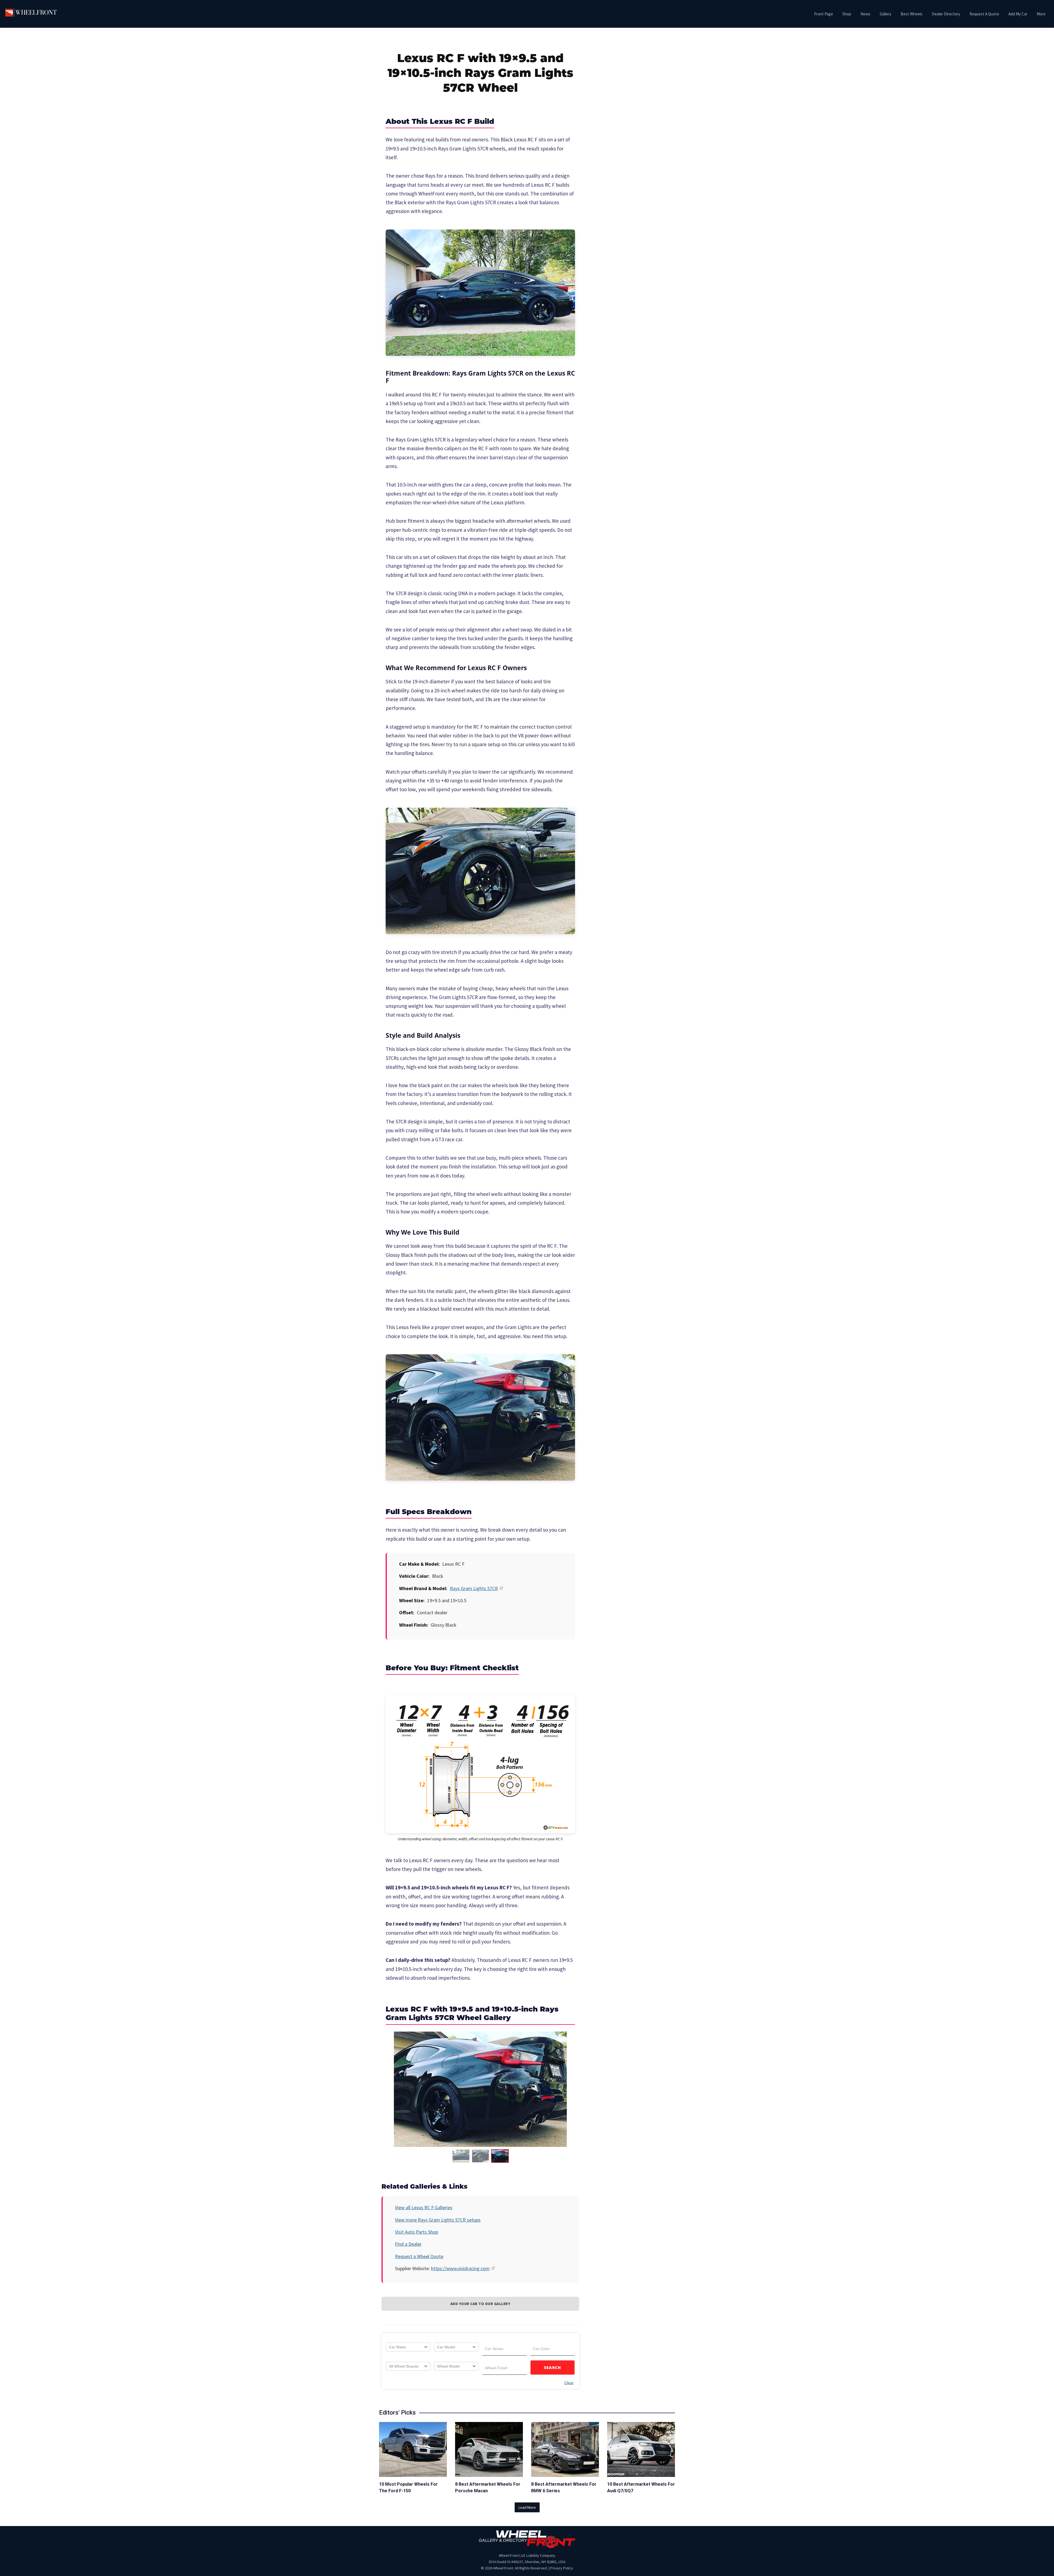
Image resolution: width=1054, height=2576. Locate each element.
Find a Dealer (408, 2244)
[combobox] (408, 2347)
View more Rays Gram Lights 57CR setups (438, 2220)
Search (553, 2367)
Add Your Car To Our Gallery (480, 2304)
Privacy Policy (562, 2568)
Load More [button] (527, 2507)
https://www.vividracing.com (460, 2268)
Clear (569, 2383)
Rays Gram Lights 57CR (474, 1588)
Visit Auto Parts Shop (417, 2232)
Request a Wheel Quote (419, 2256)
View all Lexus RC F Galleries (424, 2207)
